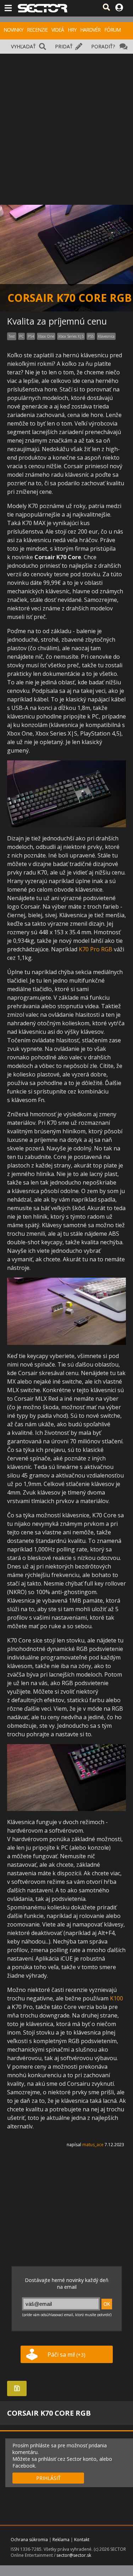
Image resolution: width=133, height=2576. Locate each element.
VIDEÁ (58, 30)
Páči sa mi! (66, 2355)
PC (21, 336)
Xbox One (46, 336)
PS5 (91, 336)
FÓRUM (112, 30)
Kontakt (82, 2540)
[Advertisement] (66, 124)
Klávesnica (106, 336)
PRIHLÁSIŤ (48, 2478)
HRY (72, 30)
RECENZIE (37, 30)
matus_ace (93, 2145)
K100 (117, 1998)
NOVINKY (13, 30)
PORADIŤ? (103, 46)
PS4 (31, 336)
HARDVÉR (90, 30)
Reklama (61, 2540)
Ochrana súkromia (29, 2540)
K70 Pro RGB (96, 949)
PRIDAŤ (64, 46)
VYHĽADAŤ (23, 46)
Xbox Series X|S (71, 336)
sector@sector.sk (74, 2555)
